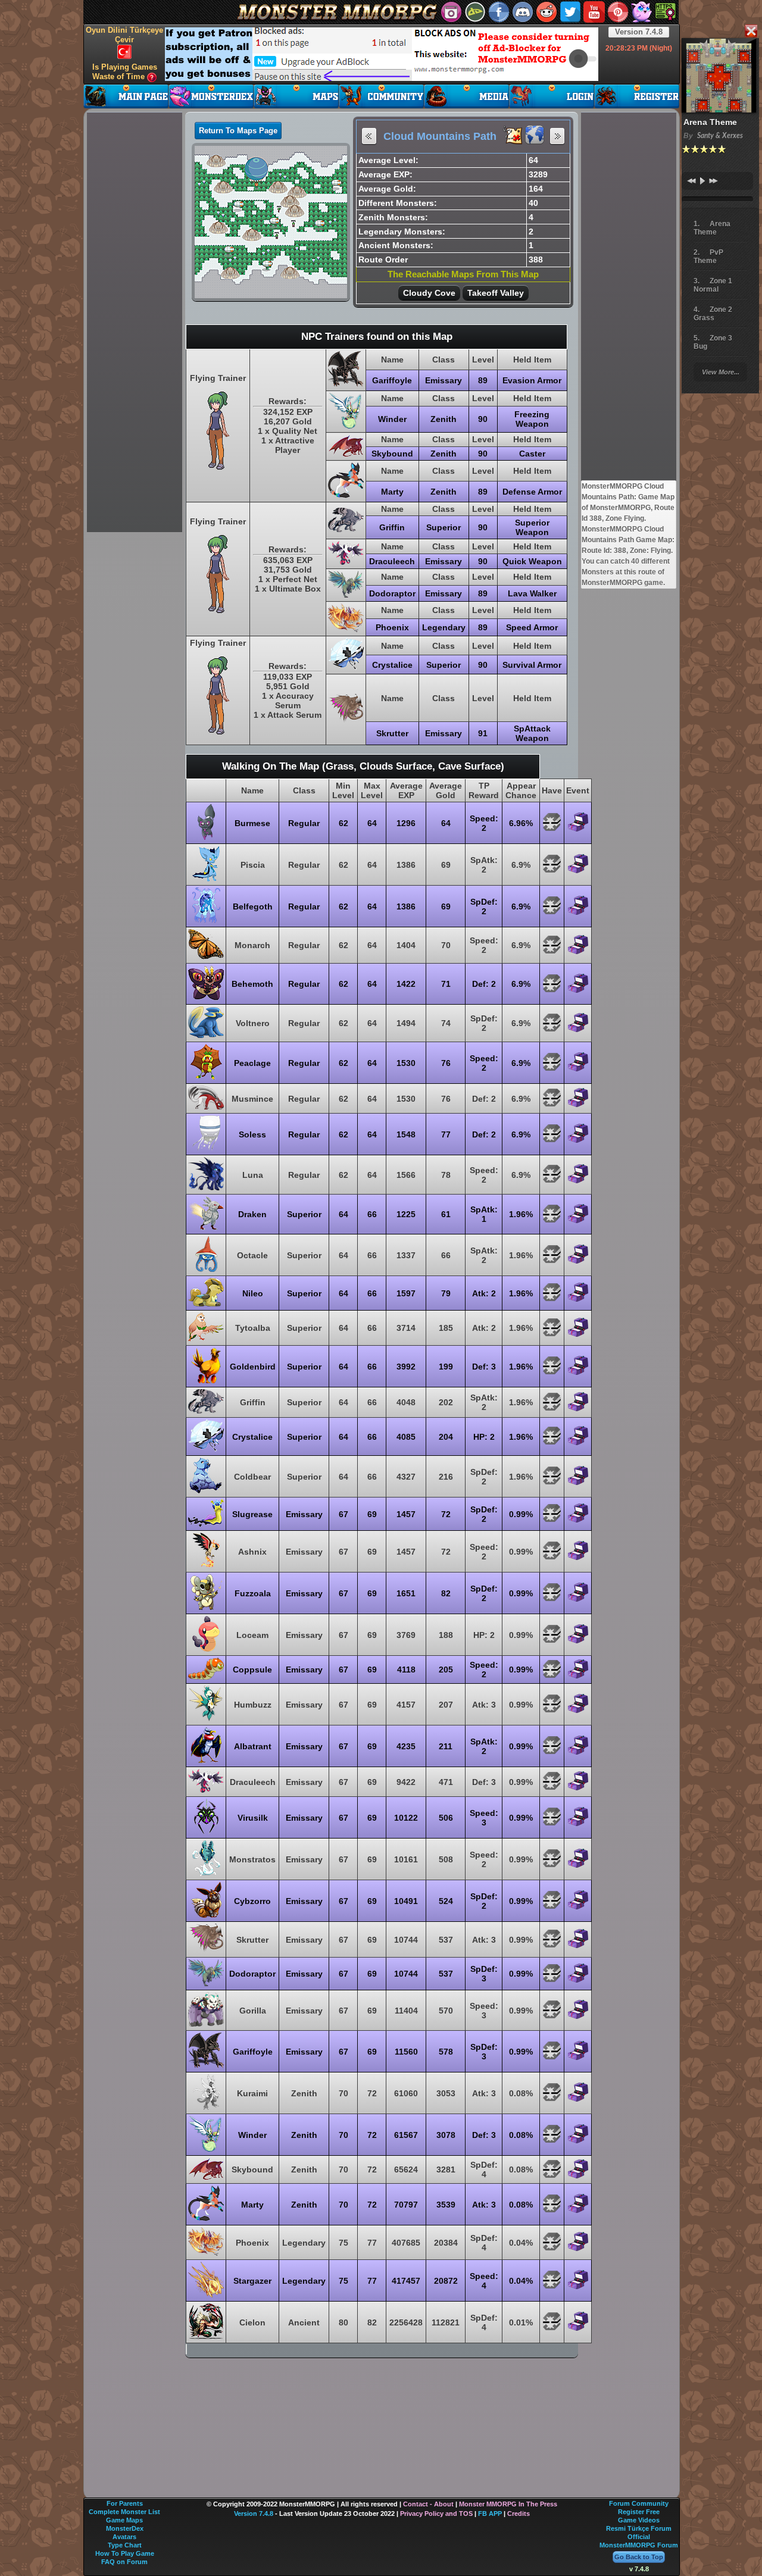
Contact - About (428, 2504)
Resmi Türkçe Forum (639, 2528)
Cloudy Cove (429, 293)
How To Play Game (125, 2553)
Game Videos (639, 2520)
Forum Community (639, 2503)
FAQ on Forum (124, 2562)
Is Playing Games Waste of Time (125, 72)
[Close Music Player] (751, 32)
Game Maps (124, 2520)
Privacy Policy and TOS (436, 2514)
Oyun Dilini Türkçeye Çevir (124, 35)
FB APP (490, 2514)
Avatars (124, 2537)
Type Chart (125, 2545)
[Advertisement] (382, 54)
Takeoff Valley (496, 293)
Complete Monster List (124, 2512)
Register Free (639, 2512)
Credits (519, 2514)
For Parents (125, 2503)
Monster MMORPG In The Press (508, 2504)
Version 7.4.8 (639, 32)
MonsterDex (125, 2528)
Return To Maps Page (238, 131)
